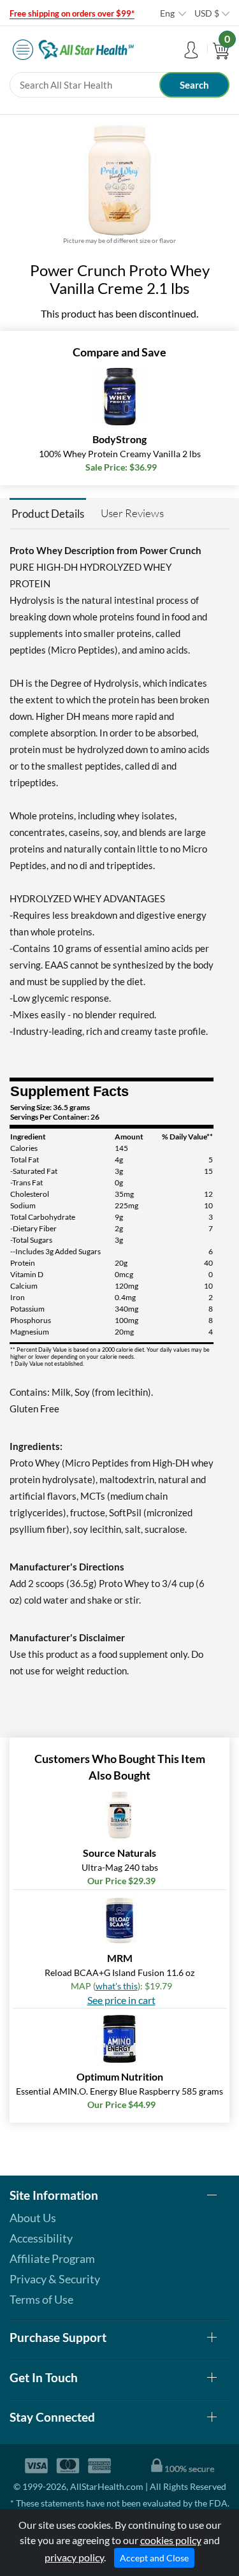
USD (207, 13)
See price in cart (121, 2000)
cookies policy (171, 2540)
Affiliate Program (52, 2258)
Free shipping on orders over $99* (72, 13)
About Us (33, 2218)
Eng (167, 13)
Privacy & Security (55, 2279)
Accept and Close (154, 2558)
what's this (117, 1986)
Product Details (48, 514)
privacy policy (74, 2557)
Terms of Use (41, 2299)
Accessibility (41, 2238)
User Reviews (132, 513)
